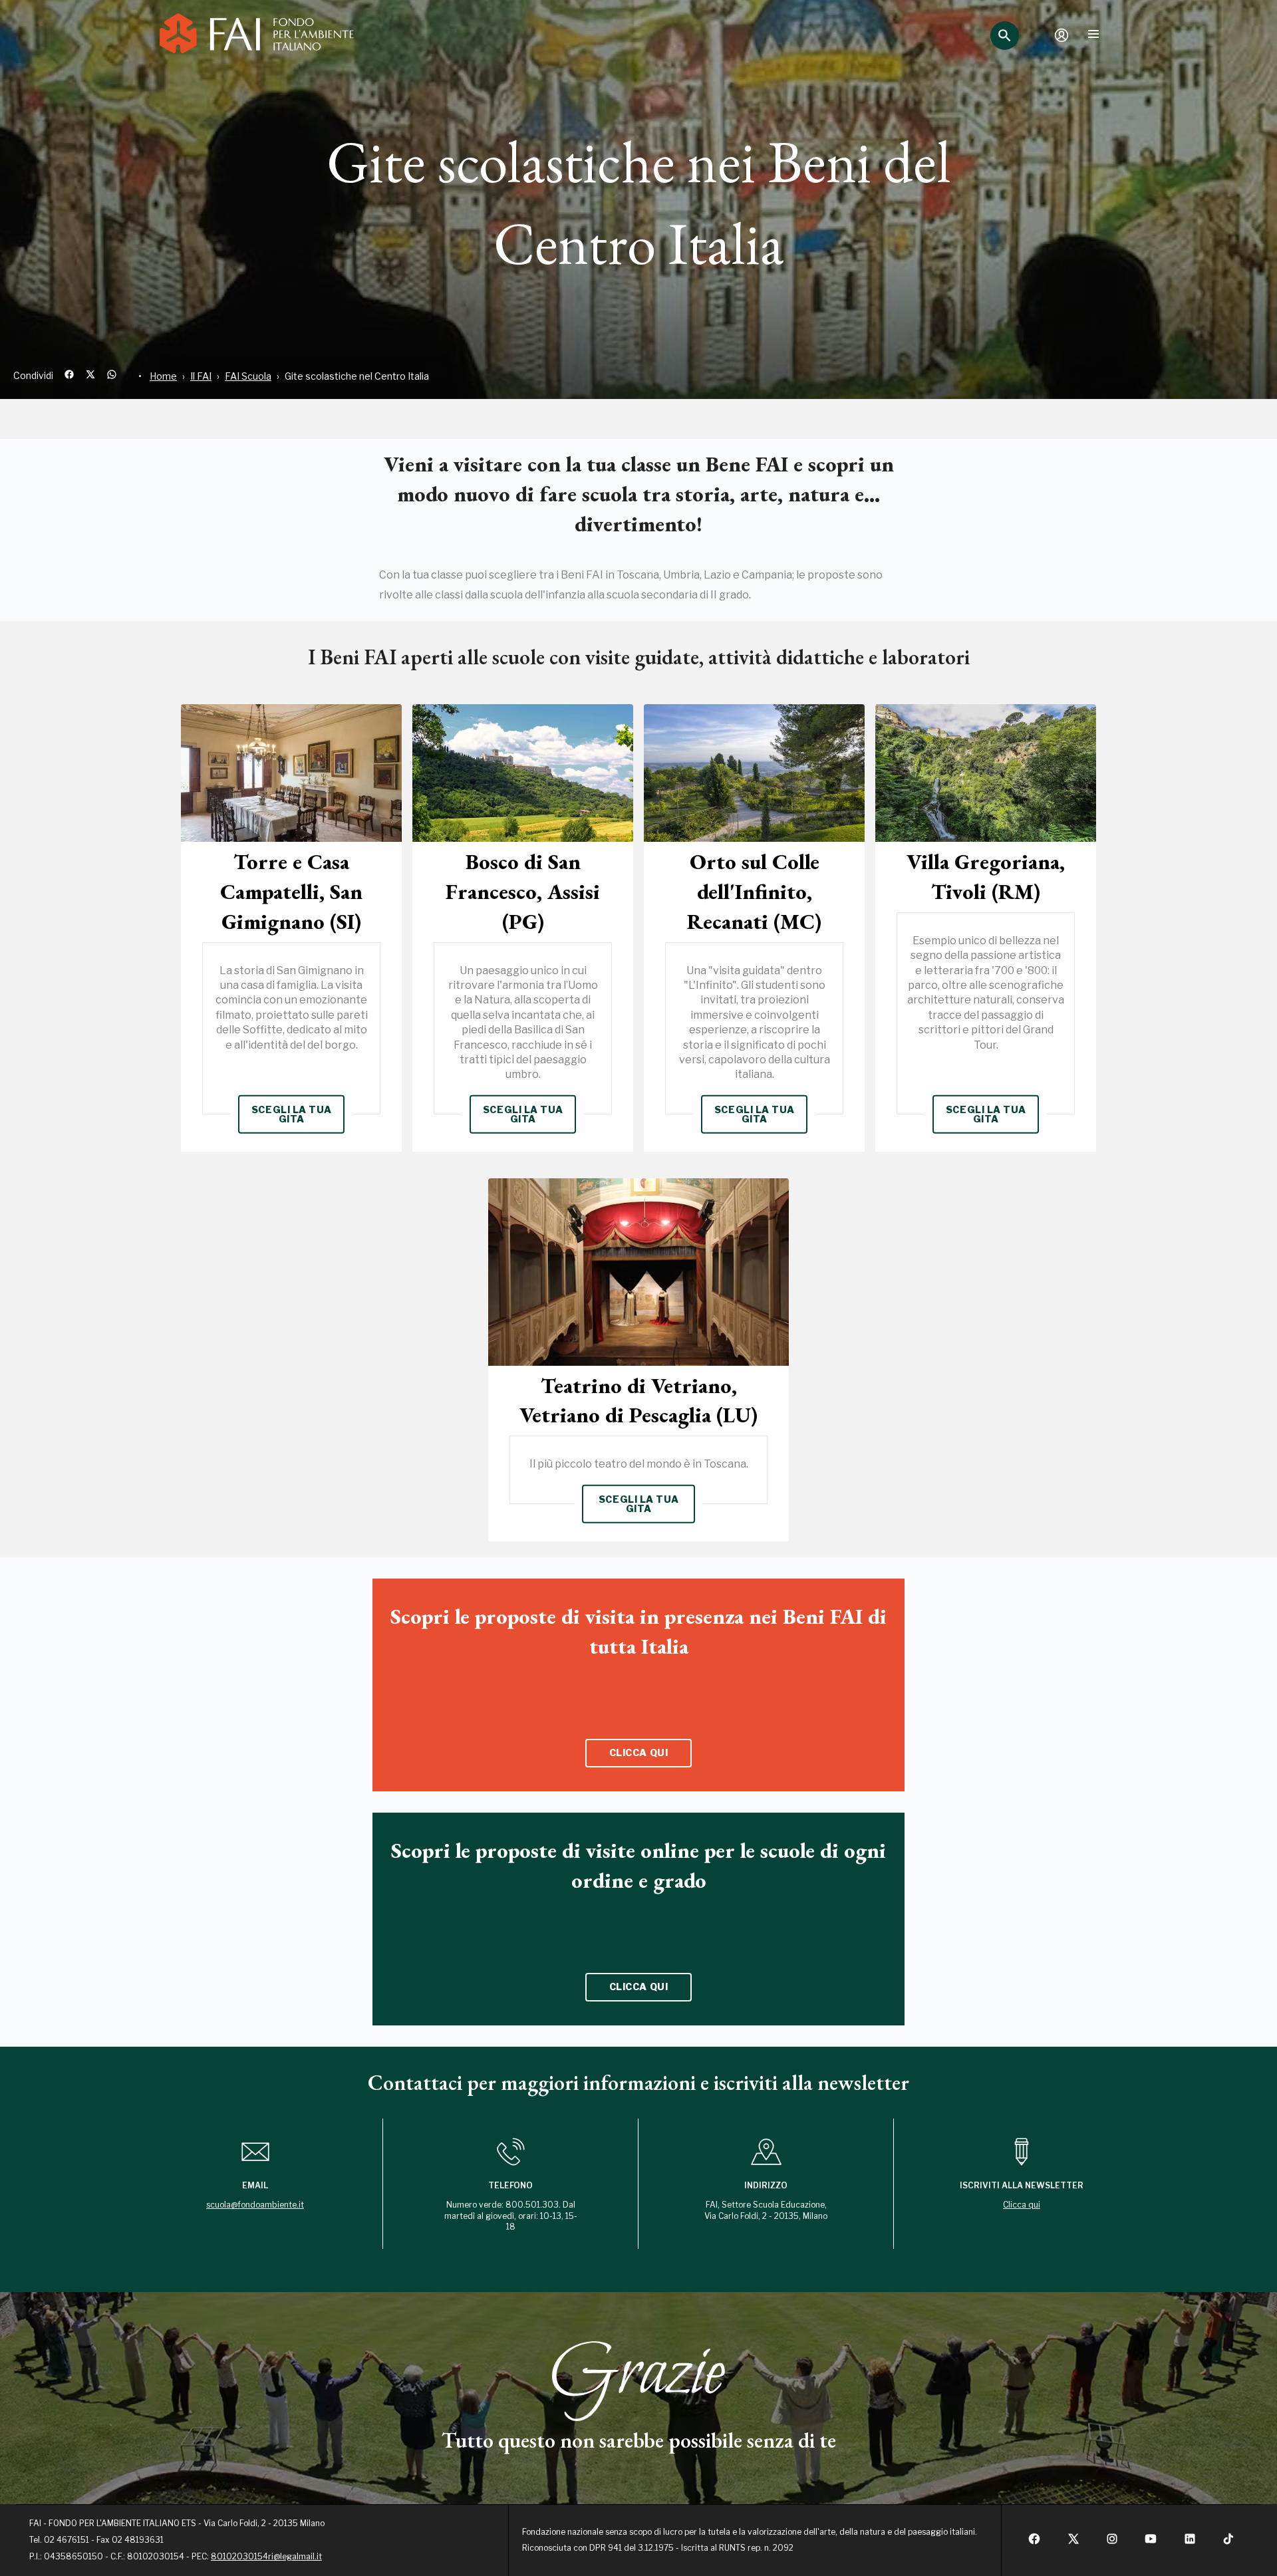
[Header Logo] (257, 35)
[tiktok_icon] (1228, 2542)
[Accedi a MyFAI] (1062, 35)
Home (163, 376)
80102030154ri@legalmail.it (266, 2556)
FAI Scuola (248, 376)
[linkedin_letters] (1190, 2542)
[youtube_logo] (1151, 2542)
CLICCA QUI (639, 1752)
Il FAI (201, 376)
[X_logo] (1073, 2542)
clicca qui (639, 1987)
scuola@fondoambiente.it (255, 2205)
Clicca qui (1022, 2205)
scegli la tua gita (291, 1114)
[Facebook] (1034, 2542)
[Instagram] (1112, 2542)
